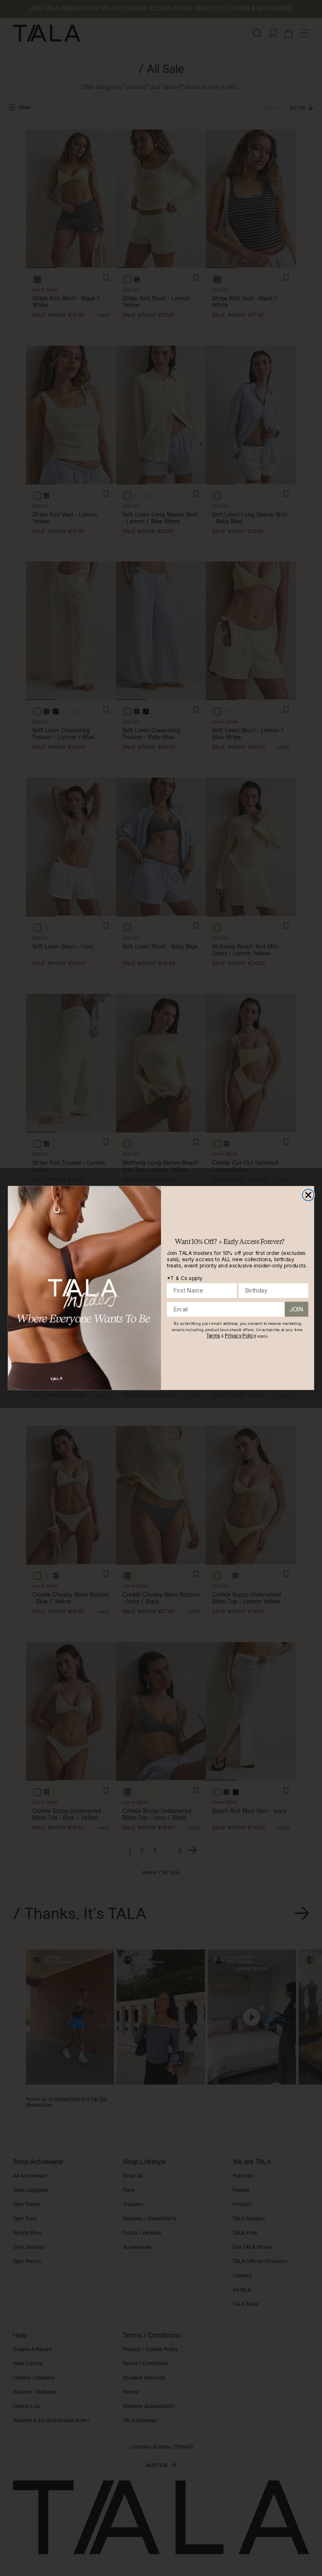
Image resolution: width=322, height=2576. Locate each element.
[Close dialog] (308, 1195)
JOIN (296, 1309)
